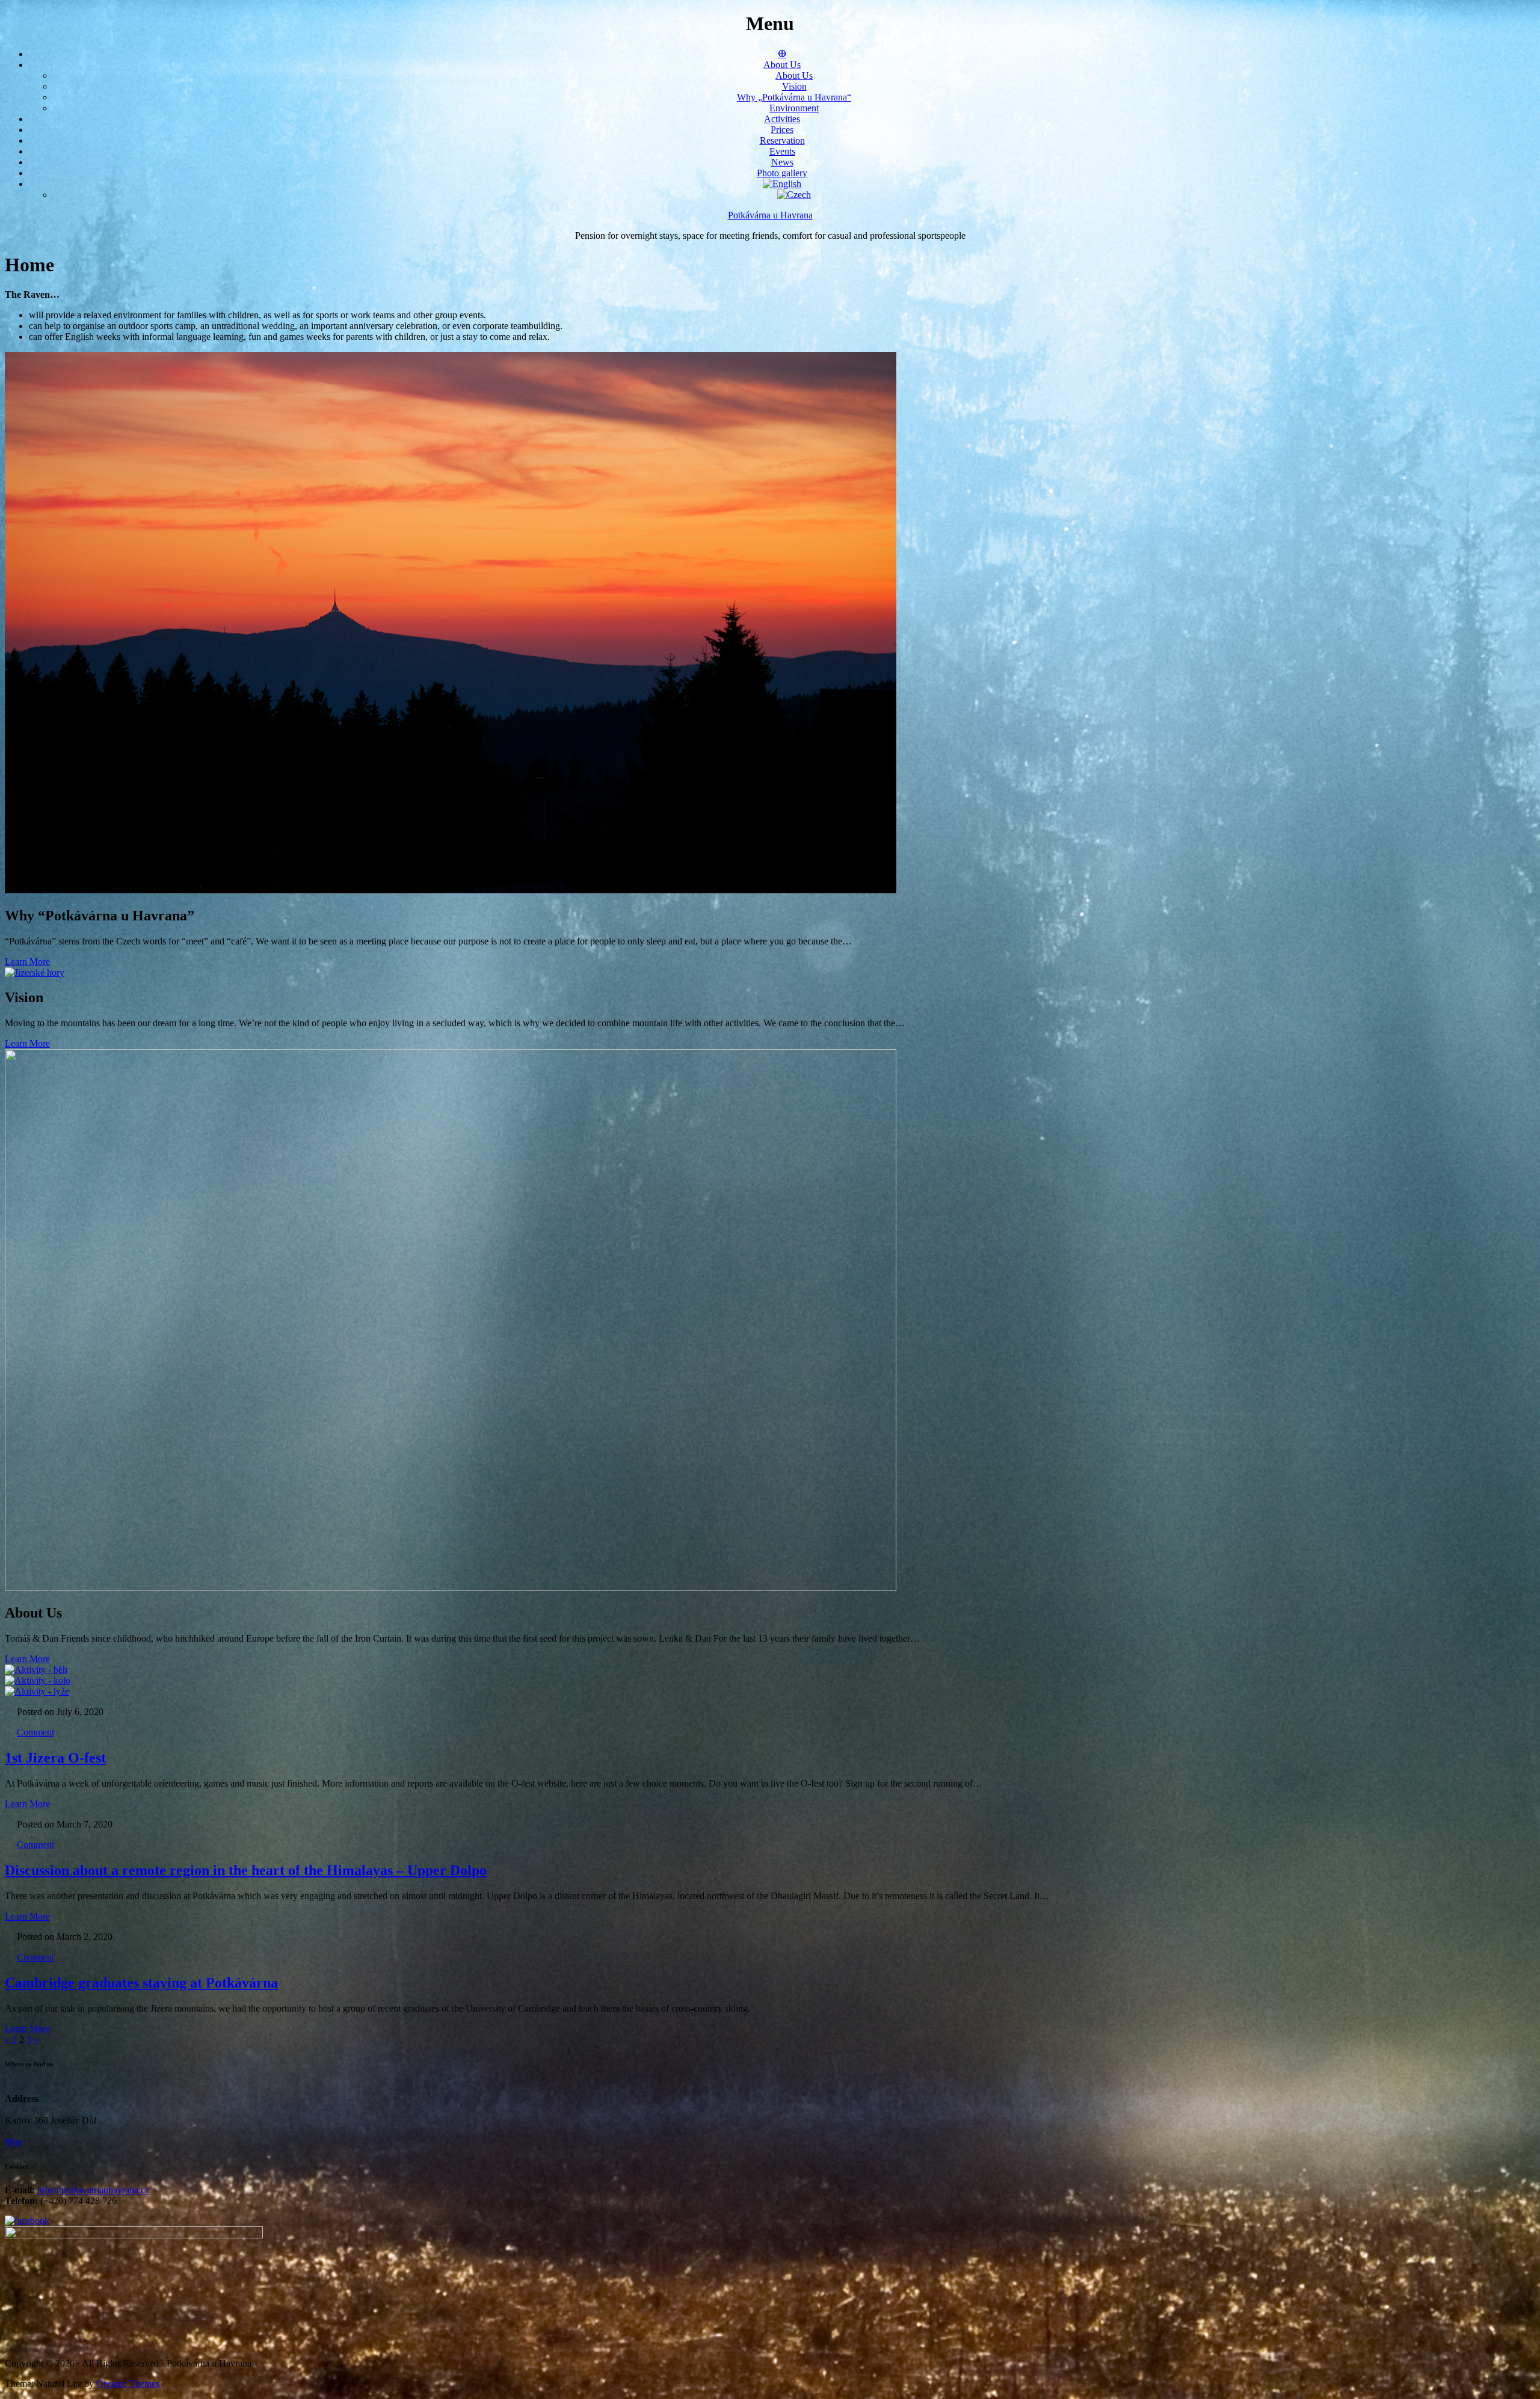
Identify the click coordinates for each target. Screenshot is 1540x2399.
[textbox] (770, 326)
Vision (794, 86)
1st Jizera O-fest (55, 1758)
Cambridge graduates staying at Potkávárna (141, 1983)
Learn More (27, 962)
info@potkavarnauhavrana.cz (93, 2190)
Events (782, 151)
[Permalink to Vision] (35, 972)
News (782, 162)
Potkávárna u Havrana (770, 215)
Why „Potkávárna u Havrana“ (794, 97)
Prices (782, 130)
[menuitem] (782, 184)
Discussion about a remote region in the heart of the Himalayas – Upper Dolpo (246, 1870)
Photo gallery (782, 173)
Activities (782, 119)
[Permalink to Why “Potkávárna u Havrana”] (451, 890)
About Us (782, 65)
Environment (794, 108)
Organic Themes (128, 2384)
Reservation (782, 140)
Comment (35, 1732)
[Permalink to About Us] (451, 1587)
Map (14, 2142)
